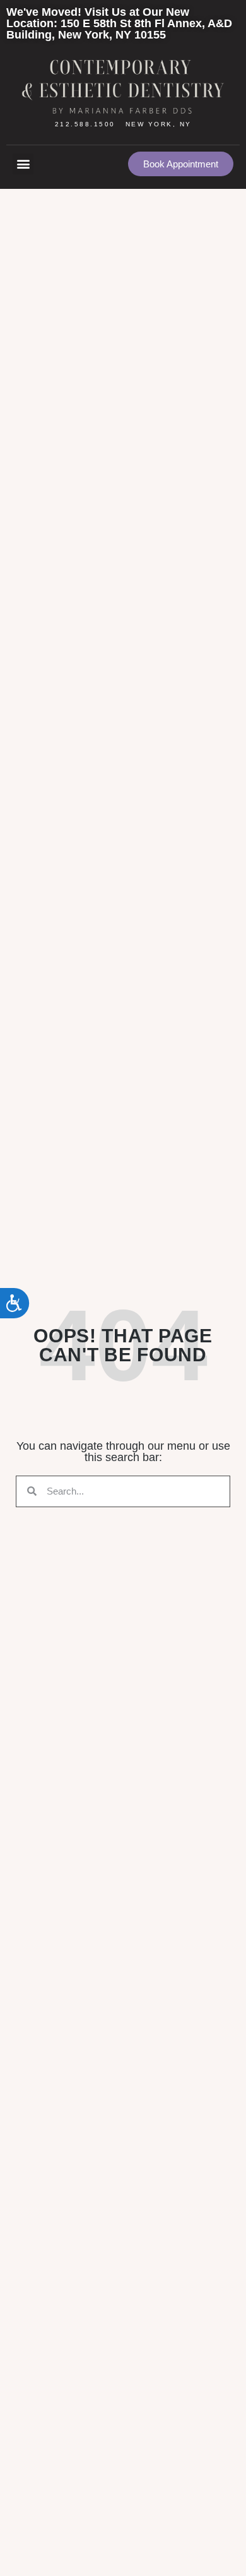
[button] (23, 164)
